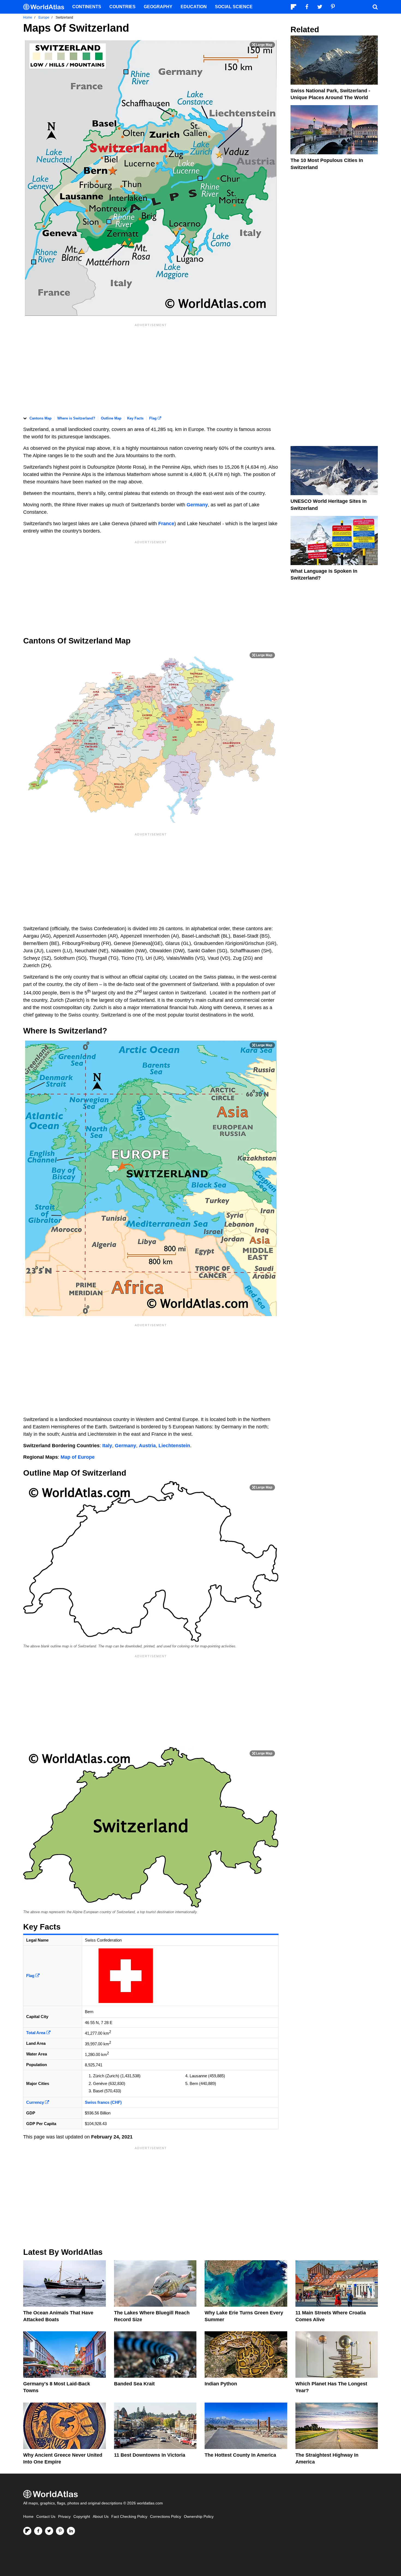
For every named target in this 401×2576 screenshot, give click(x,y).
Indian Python (221, 2384)
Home (28, 2517)
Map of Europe (78, 1457)
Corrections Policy (166, 2517)
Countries (122, 7)
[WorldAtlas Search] (375, 7)
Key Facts (135, 418)
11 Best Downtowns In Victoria (150, 2455)
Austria (147, 1446)
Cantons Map (41, 418)
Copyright (82, 2517)
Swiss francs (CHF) (103, 2102)
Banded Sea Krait (134, 2384)
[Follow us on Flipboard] (27, 2531)
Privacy (64, 2517)
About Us (101, 2517)
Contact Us (46, 2517)
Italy (107, 1446)
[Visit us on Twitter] (49, 2531)
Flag (153, 418)
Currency (36, 2102)
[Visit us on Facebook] (38, 2531)
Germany (197, 505)
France (166, 524)
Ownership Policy (199, 2517)
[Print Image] (262, 45)
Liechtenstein (174, 1446)
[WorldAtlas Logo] (46, 7)
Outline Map (111, 418)
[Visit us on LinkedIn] (71, 2531)
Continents (87, 7)
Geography (158, 7)
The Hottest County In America (240, 2455)
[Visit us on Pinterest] (60, 2531)
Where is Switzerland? (76, 418)
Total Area (36, 2033)
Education (194, 7)
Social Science (234, 7)
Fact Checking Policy (129, 2517)
